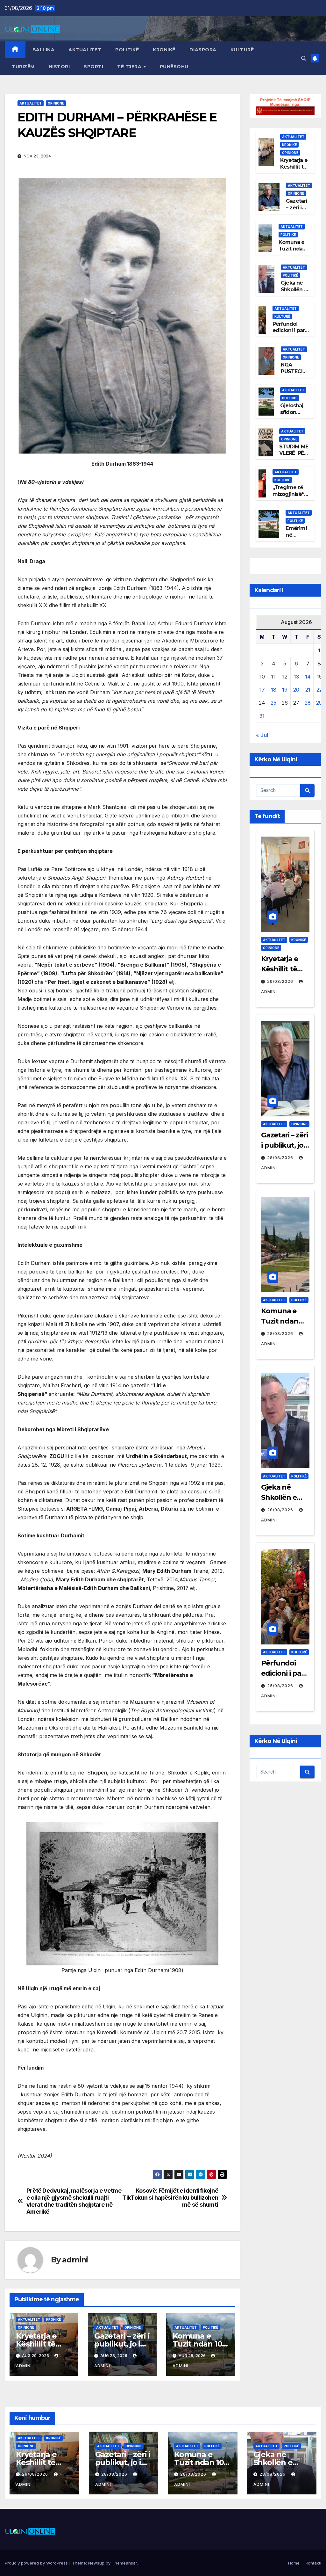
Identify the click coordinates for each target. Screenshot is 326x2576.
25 (273, 703)
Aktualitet (85, 50)
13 (296, 677)
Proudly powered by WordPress (37, 2563)
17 (262, 690)
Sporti (93, 67)
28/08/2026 (281, 1158)
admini (75, 2260)
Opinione (56, 103)
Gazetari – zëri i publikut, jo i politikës (122, 2344)
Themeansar (124, 2563)
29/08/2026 (281, 981)
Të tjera (130, 67)
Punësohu (174, 67)
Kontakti (313, 2563)
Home (294, 2563)
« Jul (262, 735)
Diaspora (203, 50)
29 (319, 703)
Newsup (96, 2563)
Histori (59, 67)
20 (296, 690)
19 (285, 690)
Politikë (127, 50)
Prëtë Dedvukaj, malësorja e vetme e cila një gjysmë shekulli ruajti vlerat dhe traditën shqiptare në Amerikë (74, 2201)
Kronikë (164, 50)
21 (308, 690)
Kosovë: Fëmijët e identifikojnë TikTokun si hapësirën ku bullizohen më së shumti (170, 2198)
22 (319, 690)
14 (308, 677)
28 (308, 703)
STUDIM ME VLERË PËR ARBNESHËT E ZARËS (294, 457)
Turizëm (23, 67)
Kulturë (242, 50)
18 (274, 690)
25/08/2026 (281, 1686)
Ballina (44, 50)
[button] (304, 58)
